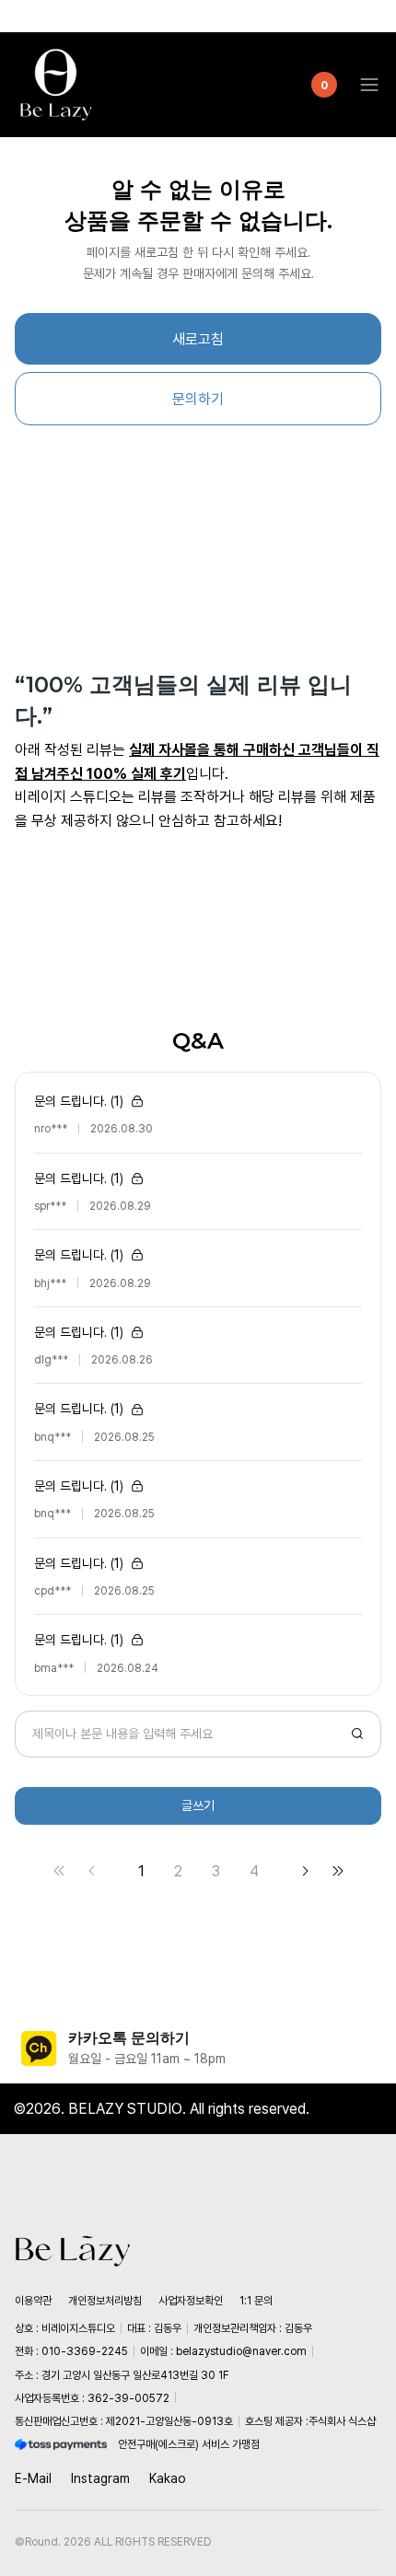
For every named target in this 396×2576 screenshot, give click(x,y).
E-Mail (33, 2478)
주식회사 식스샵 (342, 2421)
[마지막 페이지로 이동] (338, 1871)
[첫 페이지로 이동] (59, 1871)
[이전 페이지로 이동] (92, 1871)
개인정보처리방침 (105, 2301)
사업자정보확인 (191, 2301)
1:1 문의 (256, 2301)
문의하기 (198, 399)
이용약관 (33, 2301)
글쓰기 (198, 1805)
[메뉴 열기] (364, 85)
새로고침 (198, 339)
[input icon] (357, 1734)
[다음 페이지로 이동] (305, 1871)
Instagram (100, 2478)
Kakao (168, 2478)
